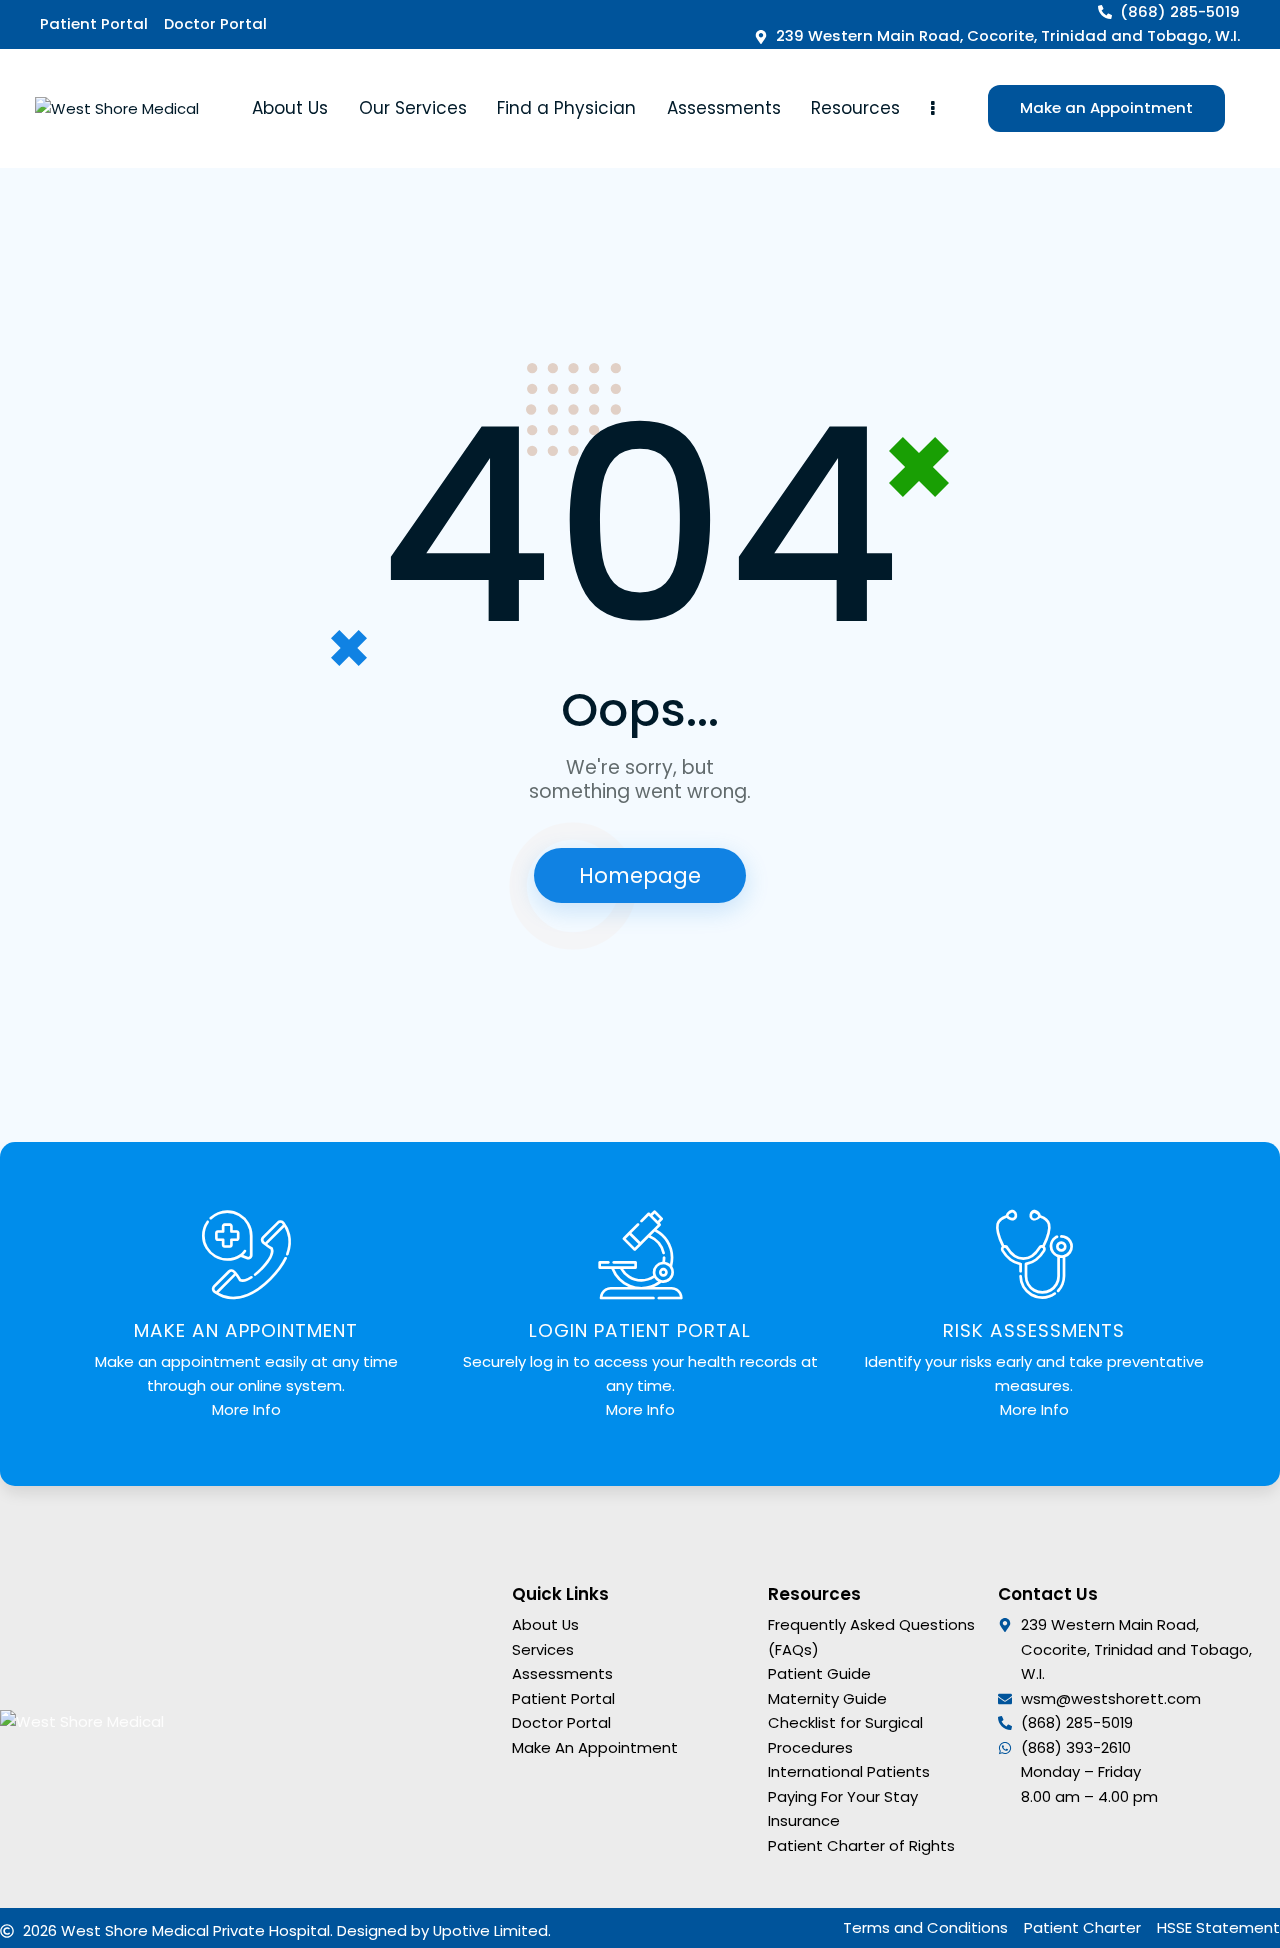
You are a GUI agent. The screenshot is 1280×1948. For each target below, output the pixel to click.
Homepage (640, 875)
